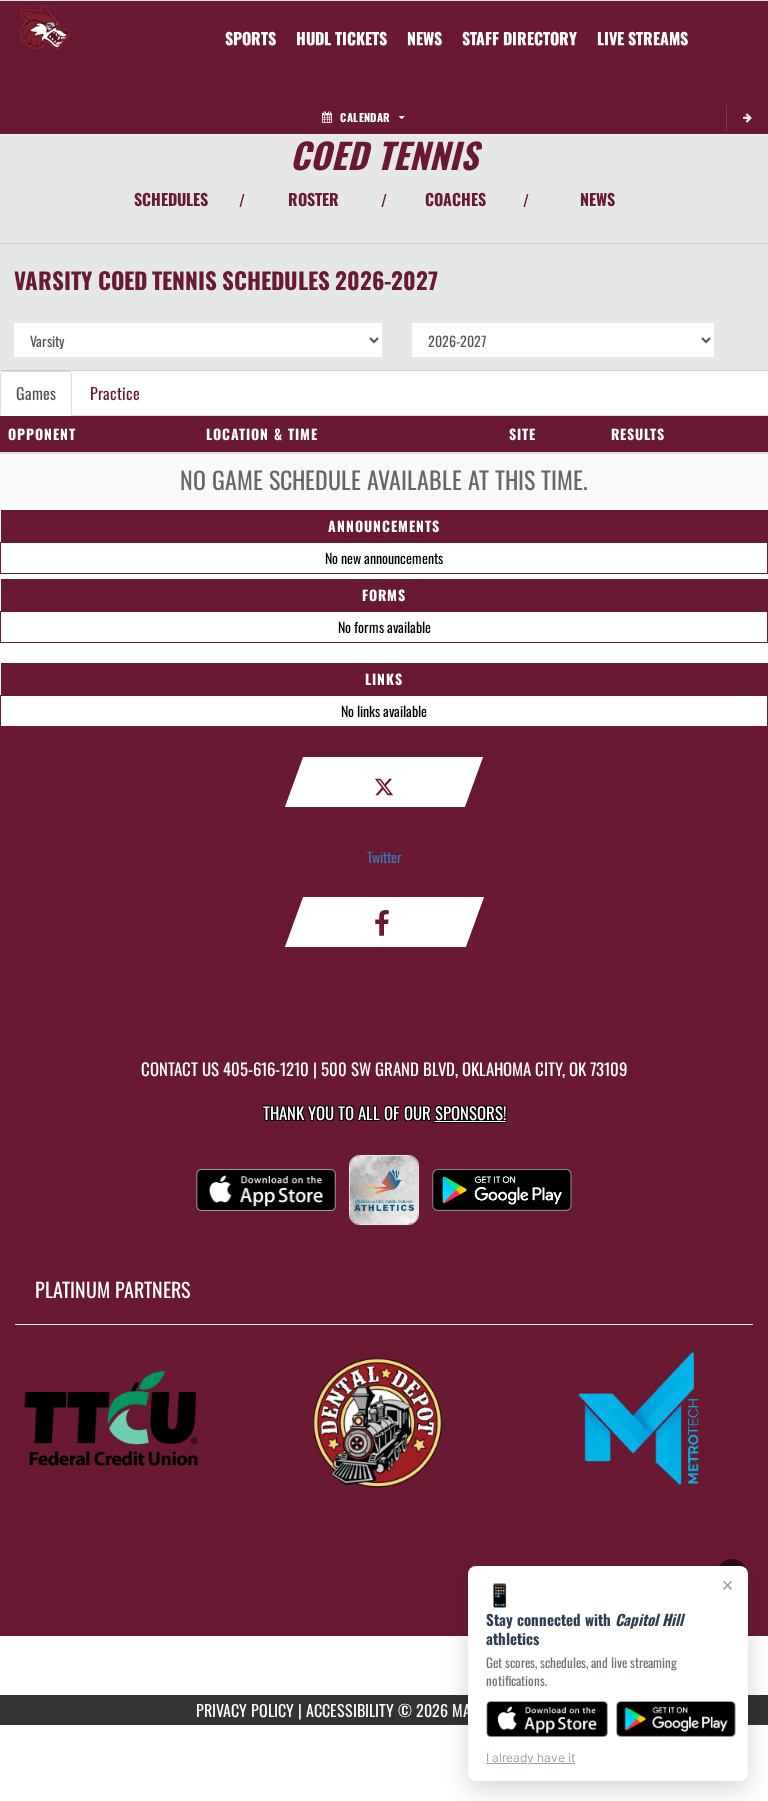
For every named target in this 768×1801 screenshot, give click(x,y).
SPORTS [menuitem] (250, 38)
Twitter (384, 856)
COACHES (455, 199)
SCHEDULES (171, 199)
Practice (115, 393)
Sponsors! (470, 1112)
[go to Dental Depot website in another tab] (384, 1420)
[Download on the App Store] (547, 1719)
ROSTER (313, 199)
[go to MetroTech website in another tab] (648, 1420)
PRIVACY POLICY (245, 1710)
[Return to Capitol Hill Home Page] (45, 26)
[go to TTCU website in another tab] (120, 1420)
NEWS (597, 199)
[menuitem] (341, 38)
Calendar (365, 117)
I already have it (530, 1757)
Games (36, 393)
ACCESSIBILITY (350, 1710)
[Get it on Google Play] (676, 1719)
